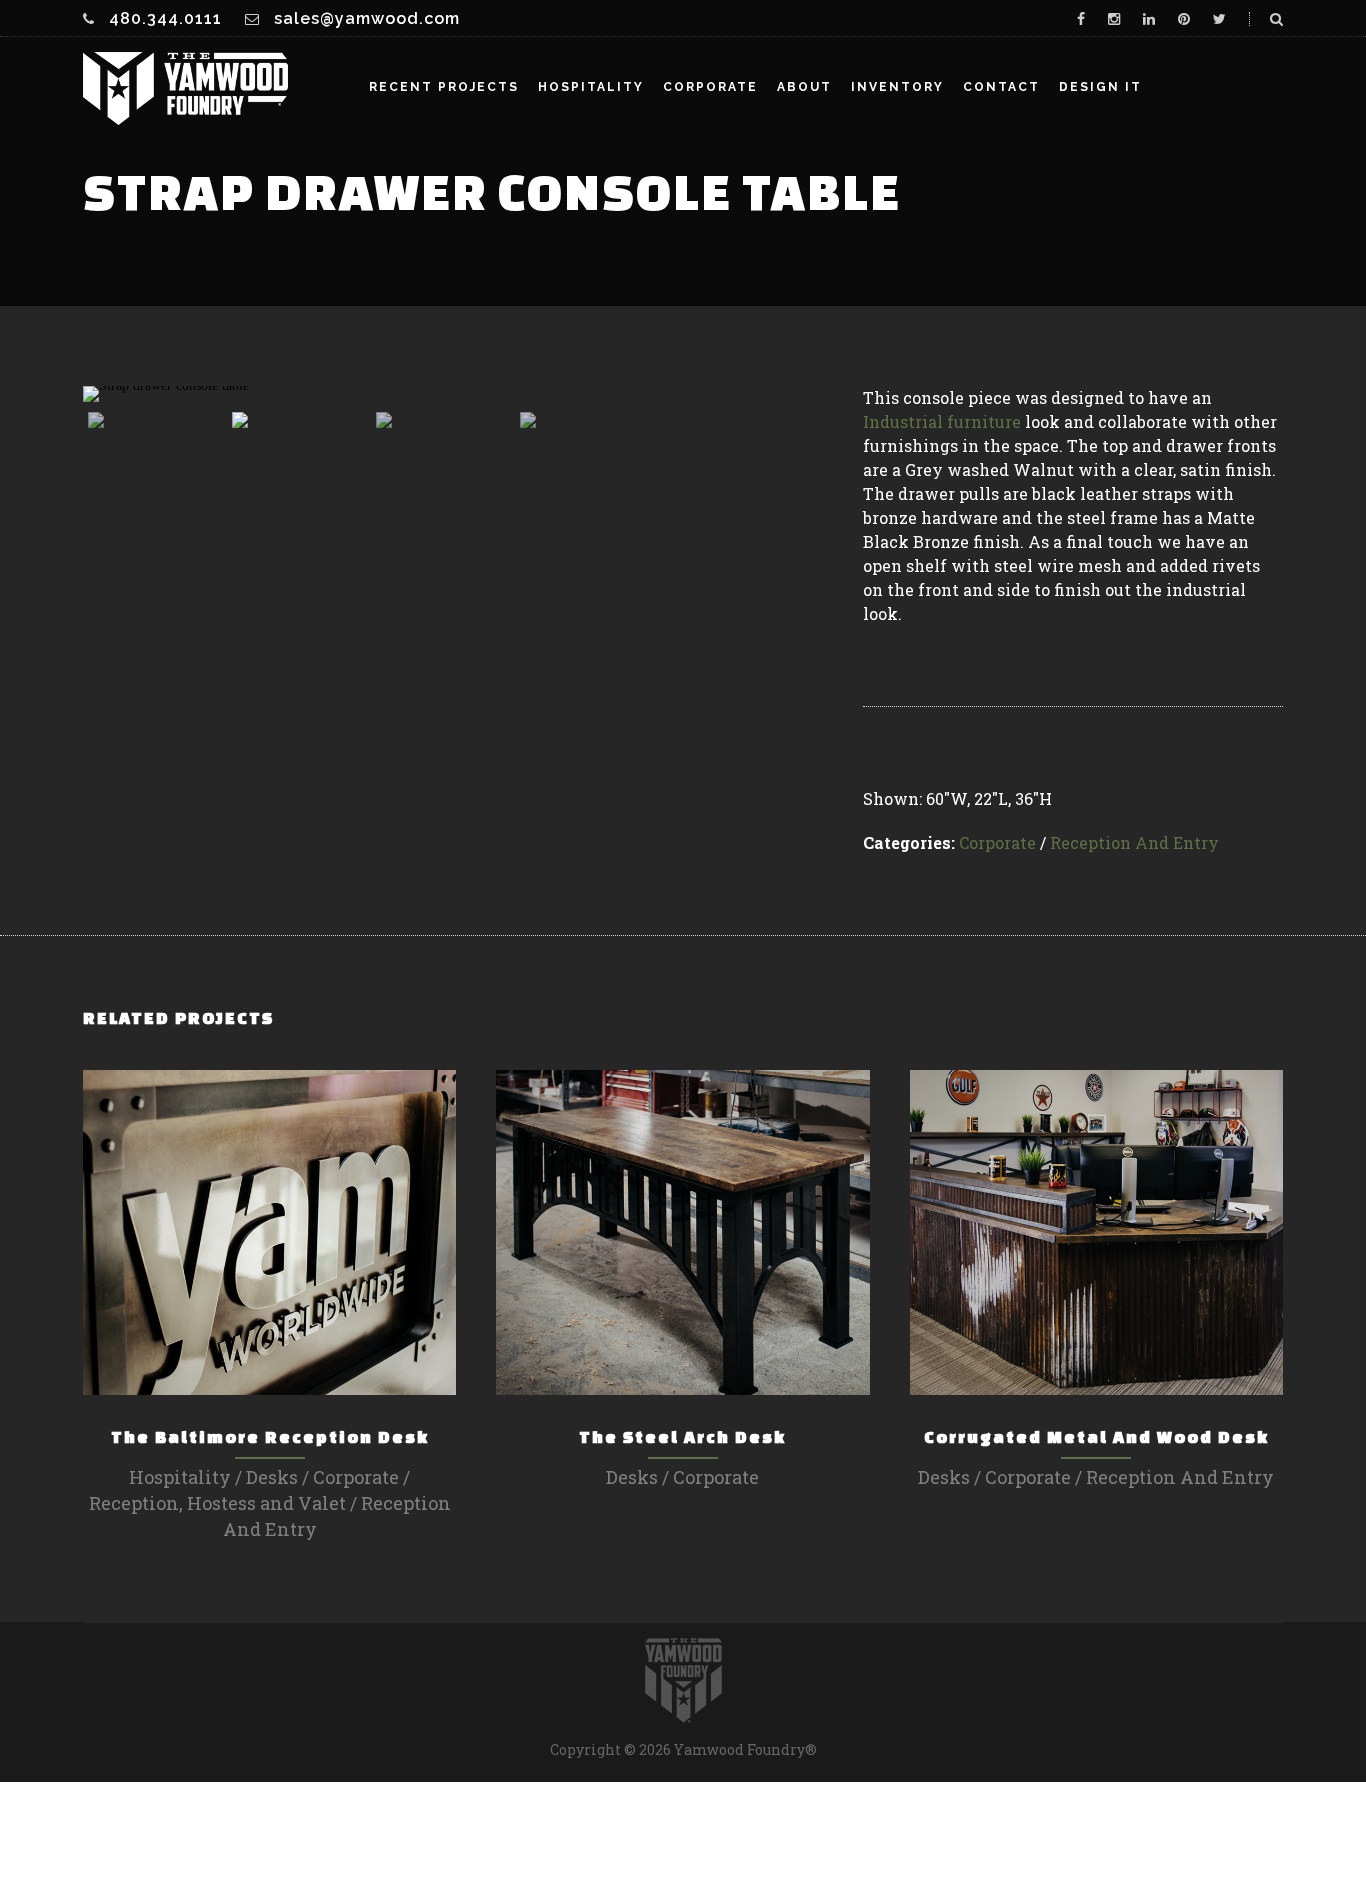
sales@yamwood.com (367, 18)
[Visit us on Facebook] (1081, 19)
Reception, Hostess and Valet (217, 1503)
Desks (272, 1477)
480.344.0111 (165, 18)
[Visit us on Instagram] (1114, 19)
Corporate (710, 87)
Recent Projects (444, 87)
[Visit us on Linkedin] (1149, 19)
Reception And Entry (1134, 842)
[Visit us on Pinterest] (1184, 19)
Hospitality (591, 87)
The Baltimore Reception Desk (270, 1436)
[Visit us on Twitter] (1219, 19)
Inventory (897, 87)
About (804, 87)
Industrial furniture (942, 421)
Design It (1100, 87)
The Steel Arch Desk (682, 1436)
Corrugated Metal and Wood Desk (1096, 1436)
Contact (1001, 87)
